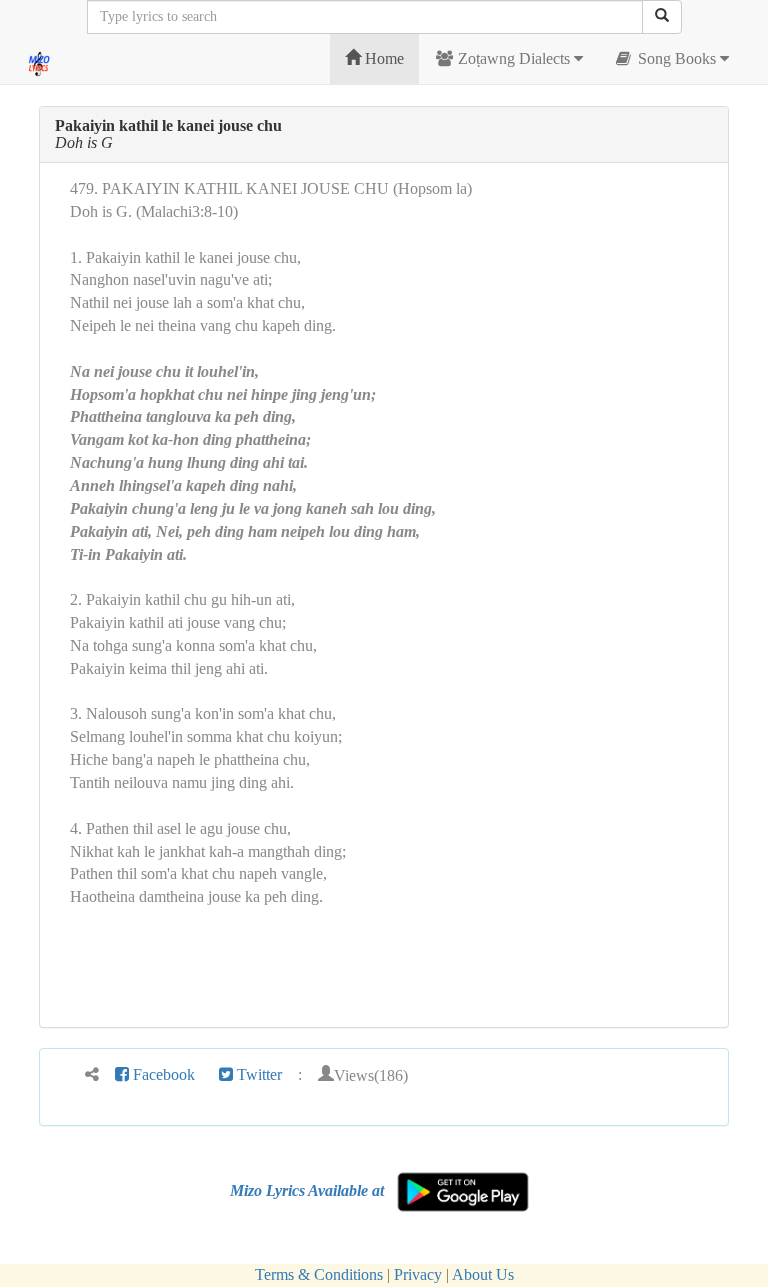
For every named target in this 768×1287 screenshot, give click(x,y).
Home (382, 58)
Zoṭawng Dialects (514, 58)
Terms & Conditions (319, 1274)
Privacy (418, 1274)
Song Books (677, 58)
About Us (483, 1274)
